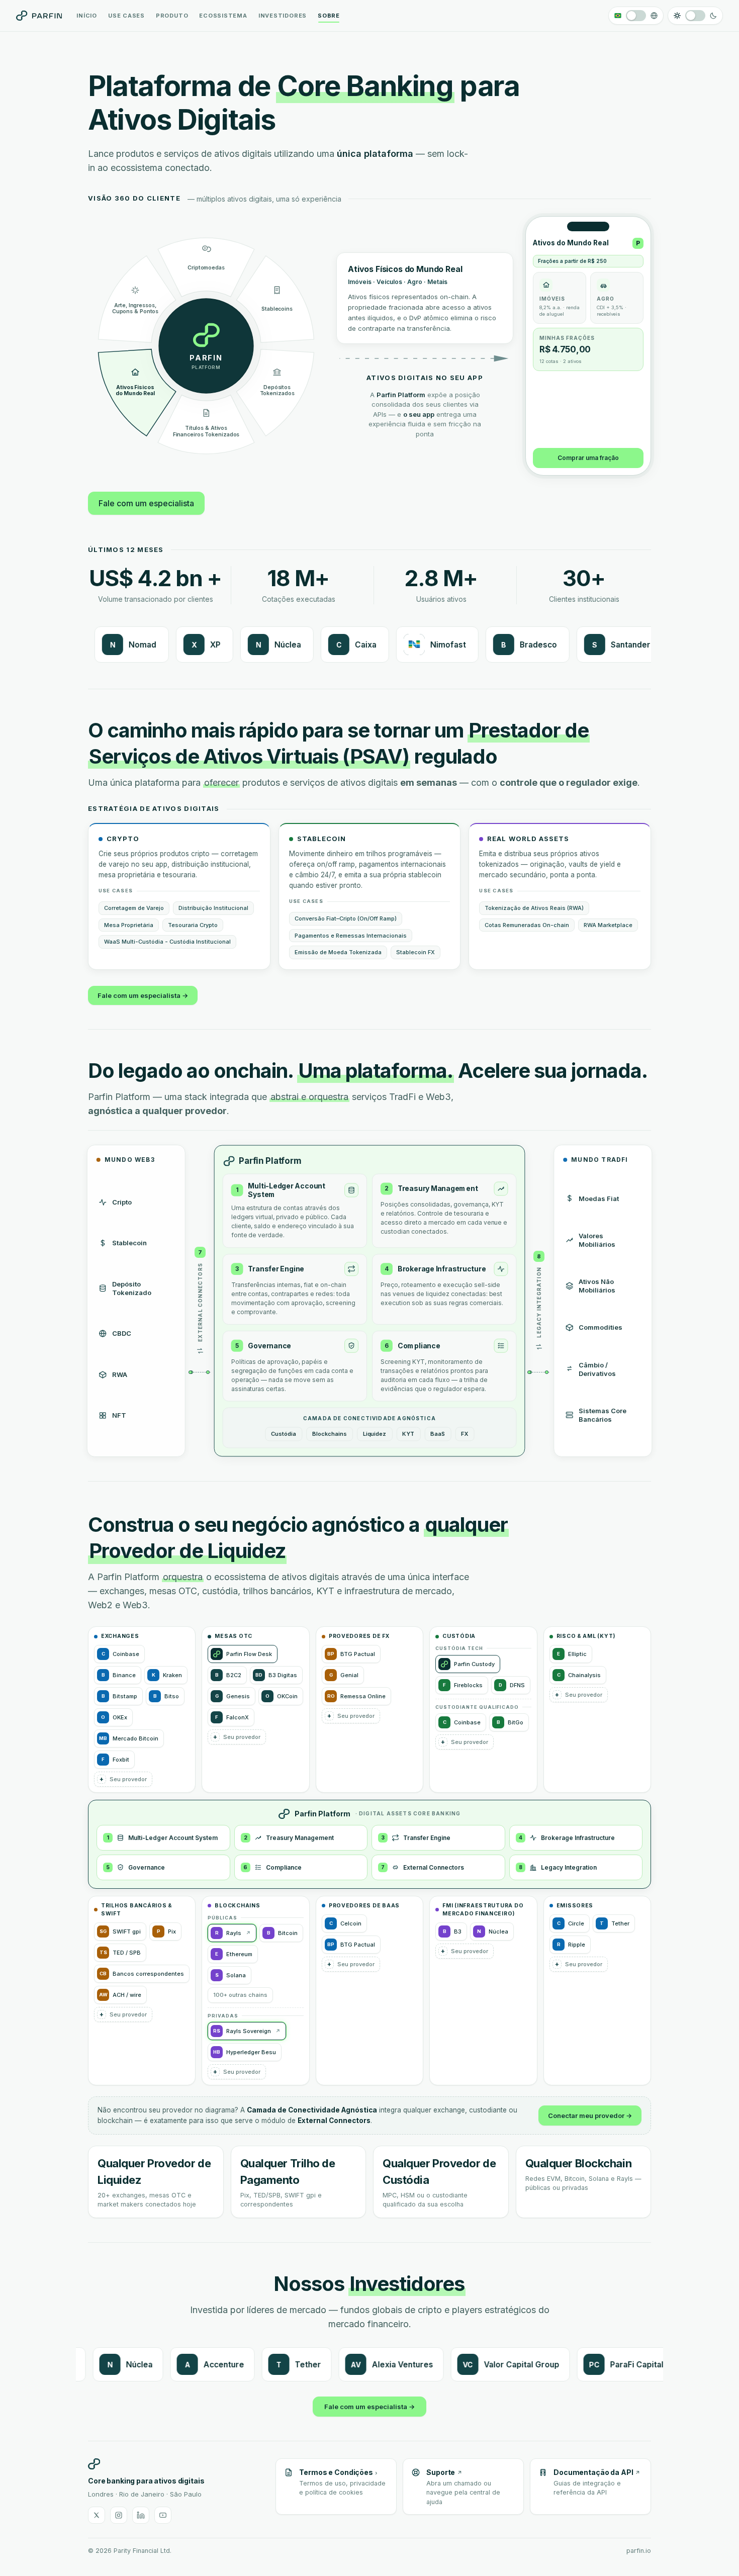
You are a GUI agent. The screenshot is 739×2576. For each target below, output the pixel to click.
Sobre (329, 16)
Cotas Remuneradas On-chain (527, 925)
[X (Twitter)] (97, 2515)
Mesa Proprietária (129, 925)
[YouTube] (163, 2515)
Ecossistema (223, 16)
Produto (172, 16)
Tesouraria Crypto (193, 925)
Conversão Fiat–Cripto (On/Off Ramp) (346, 918)
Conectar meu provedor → (590, 2115)
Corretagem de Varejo (134, 908)
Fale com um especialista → (143, 995)
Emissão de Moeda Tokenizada (338, 952)
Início (87, 16)
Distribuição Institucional (213, 908)
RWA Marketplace (608, 925)
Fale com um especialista (146, 503)
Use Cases (126, 16)
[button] (123, 1779)
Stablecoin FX (415, 952)
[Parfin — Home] (39, 16)
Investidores (283, 16)
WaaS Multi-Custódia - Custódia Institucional (167, 942)
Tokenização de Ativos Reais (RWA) (534, 908)
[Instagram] (119, 2515)
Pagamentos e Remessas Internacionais (351, 936)
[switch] (636, 16)
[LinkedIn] (141, 2515)
